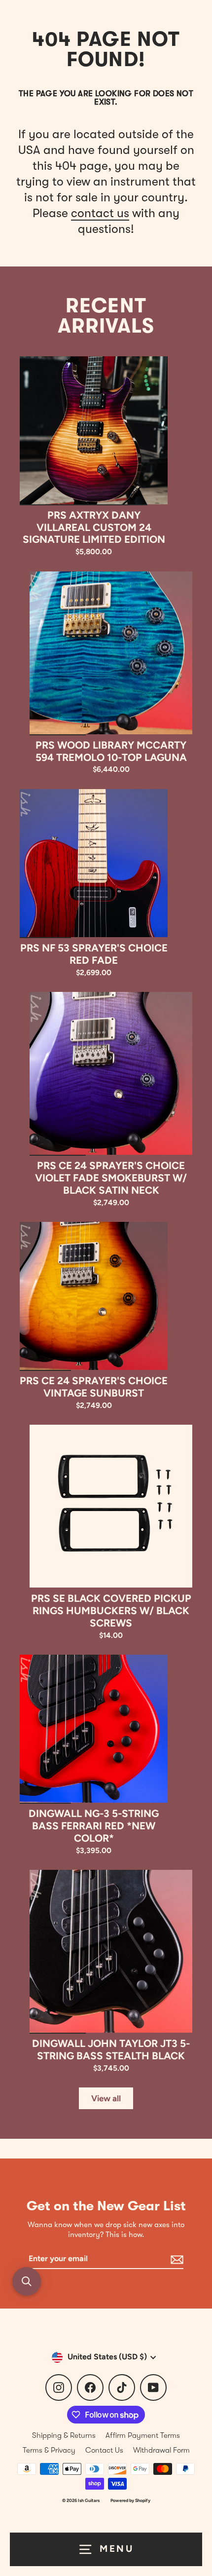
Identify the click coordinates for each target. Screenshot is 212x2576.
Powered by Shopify (130, 2500)
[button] (27, 2281)
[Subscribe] (176, 2259)
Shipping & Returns (64, 2435)
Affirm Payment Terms (143, 2435)
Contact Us (104, 2450)
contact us (100, 213)
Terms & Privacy (49, 2450)
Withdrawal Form (161, 2450)
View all (106, 2098)
